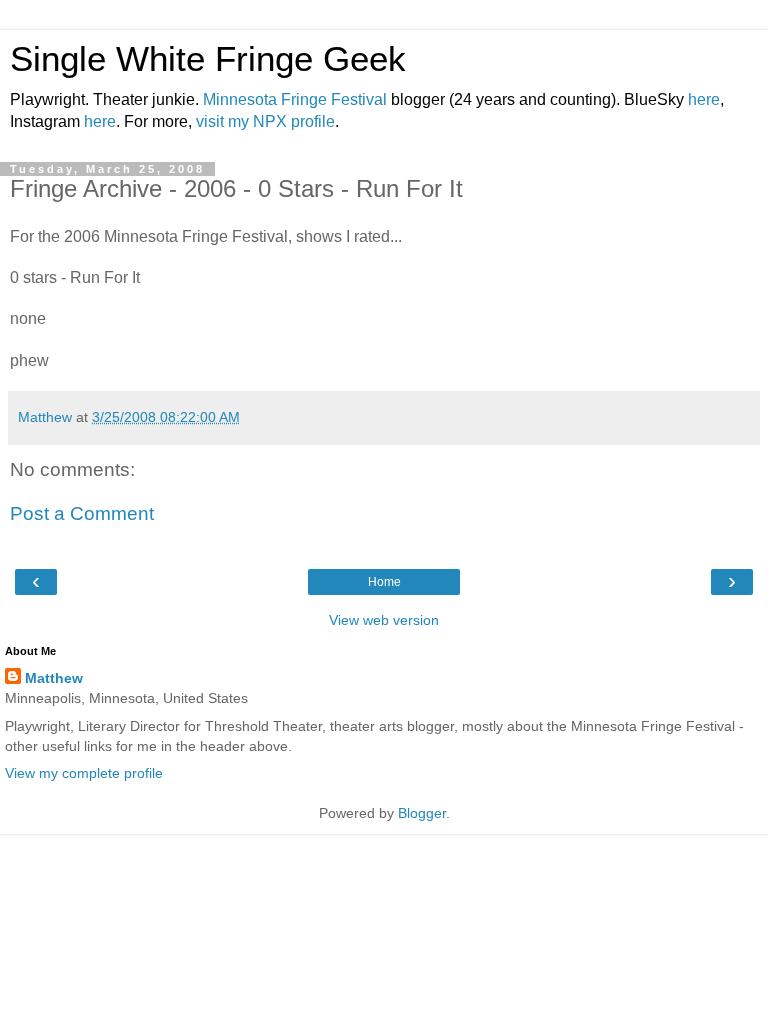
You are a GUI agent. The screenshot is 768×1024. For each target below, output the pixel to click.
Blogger (422, 813)
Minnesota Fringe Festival (295, 99)
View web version (384, 620)
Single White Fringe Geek (208, 59)
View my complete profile (84, 773)
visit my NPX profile (265, 121)
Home (384, 582)
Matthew (54, 678)
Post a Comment (82, 513)
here (704, 99)
